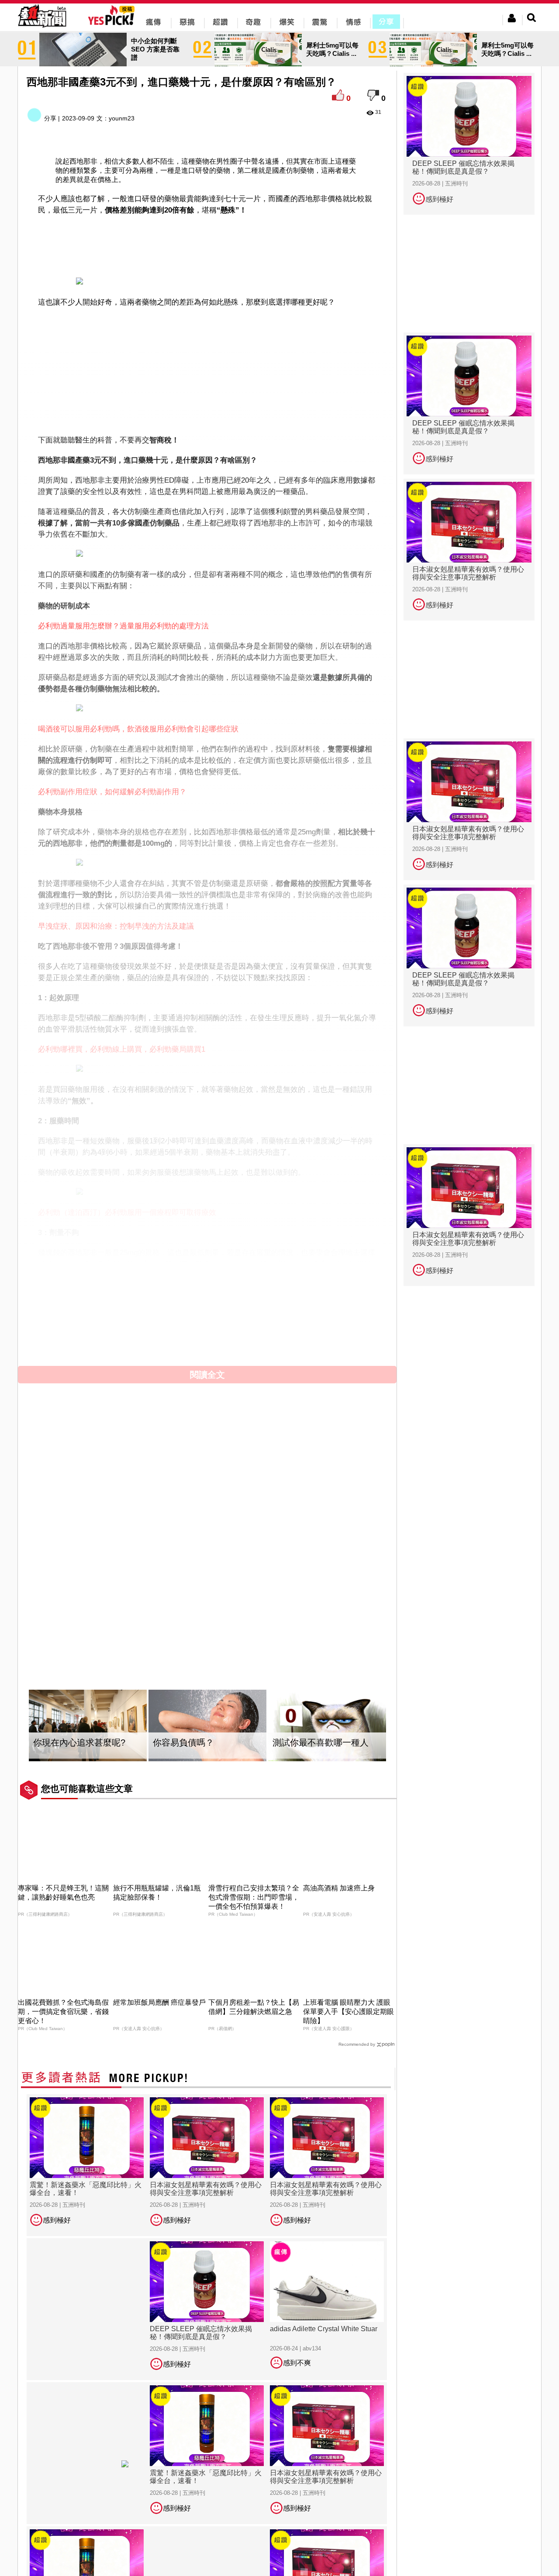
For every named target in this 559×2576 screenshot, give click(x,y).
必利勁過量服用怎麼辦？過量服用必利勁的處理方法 (123, 626)
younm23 (122, 118)
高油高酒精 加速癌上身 (339, 1888)
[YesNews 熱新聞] (42, 28)
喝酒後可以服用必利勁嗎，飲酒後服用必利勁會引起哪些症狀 (138, 729)
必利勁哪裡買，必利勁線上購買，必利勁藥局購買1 (122, 1049)
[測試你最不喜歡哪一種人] (327, 1726)
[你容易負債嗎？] (207, 1726)
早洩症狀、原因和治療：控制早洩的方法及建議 (116, 926)
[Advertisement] (207, 244)
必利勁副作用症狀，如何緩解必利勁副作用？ (112, 792)
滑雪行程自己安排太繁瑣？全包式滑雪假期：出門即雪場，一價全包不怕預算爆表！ (254, 1897)
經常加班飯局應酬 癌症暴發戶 (159, 2002)
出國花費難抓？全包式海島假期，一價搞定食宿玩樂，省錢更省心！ (63, 2012)
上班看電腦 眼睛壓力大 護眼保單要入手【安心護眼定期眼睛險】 (349, 2012)
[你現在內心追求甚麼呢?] (88, 1726)
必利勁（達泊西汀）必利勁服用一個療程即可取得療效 (127, 1213)
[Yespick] (113, 24)
